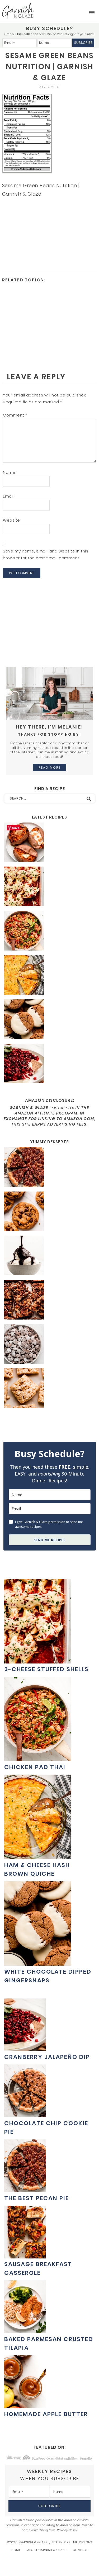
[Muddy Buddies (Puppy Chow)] (49, 1345)
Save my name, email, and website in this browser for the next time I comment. (46, 554)
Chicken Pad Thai (35, 1767)
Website (11, 520)
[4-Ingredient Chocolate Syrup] (49, 1256)
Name (9, 472)
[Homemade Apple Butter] (25, 2405)
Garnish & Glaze (18, 11)
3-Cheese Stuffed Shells (46, 1669)
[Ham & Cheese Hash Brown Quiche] (49, 976)
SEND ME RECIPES (49, 1540)
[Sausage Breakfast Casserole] (25, 2256)
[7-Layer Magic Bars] (49, 1301)
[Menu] (92, 13)
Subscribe (83, 43)
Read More (50, 767)
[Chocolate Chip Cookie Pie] (25, 2114)
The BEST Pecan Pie (37, 2198)
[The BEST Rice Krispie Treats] (49, 1389)
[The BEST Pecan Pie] (49, 1168)
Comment (15, 415)
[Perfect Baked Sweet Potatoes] (49, 843)
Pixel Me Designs (78, 2542)
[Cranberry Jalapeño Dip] (49, 1064)
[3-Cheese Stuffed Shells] (49, 887)
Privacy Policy (67, 2530)
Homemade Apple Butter (46, 2414)
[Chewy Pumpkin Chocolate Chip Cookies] (49, 1212)
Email (8, 496)
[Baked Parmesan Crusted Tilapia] (25, 2330)
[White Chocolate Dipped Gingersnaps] (49, 1020)
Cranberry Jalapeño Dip (47, 2057)
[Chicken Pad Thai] (49, 932)
